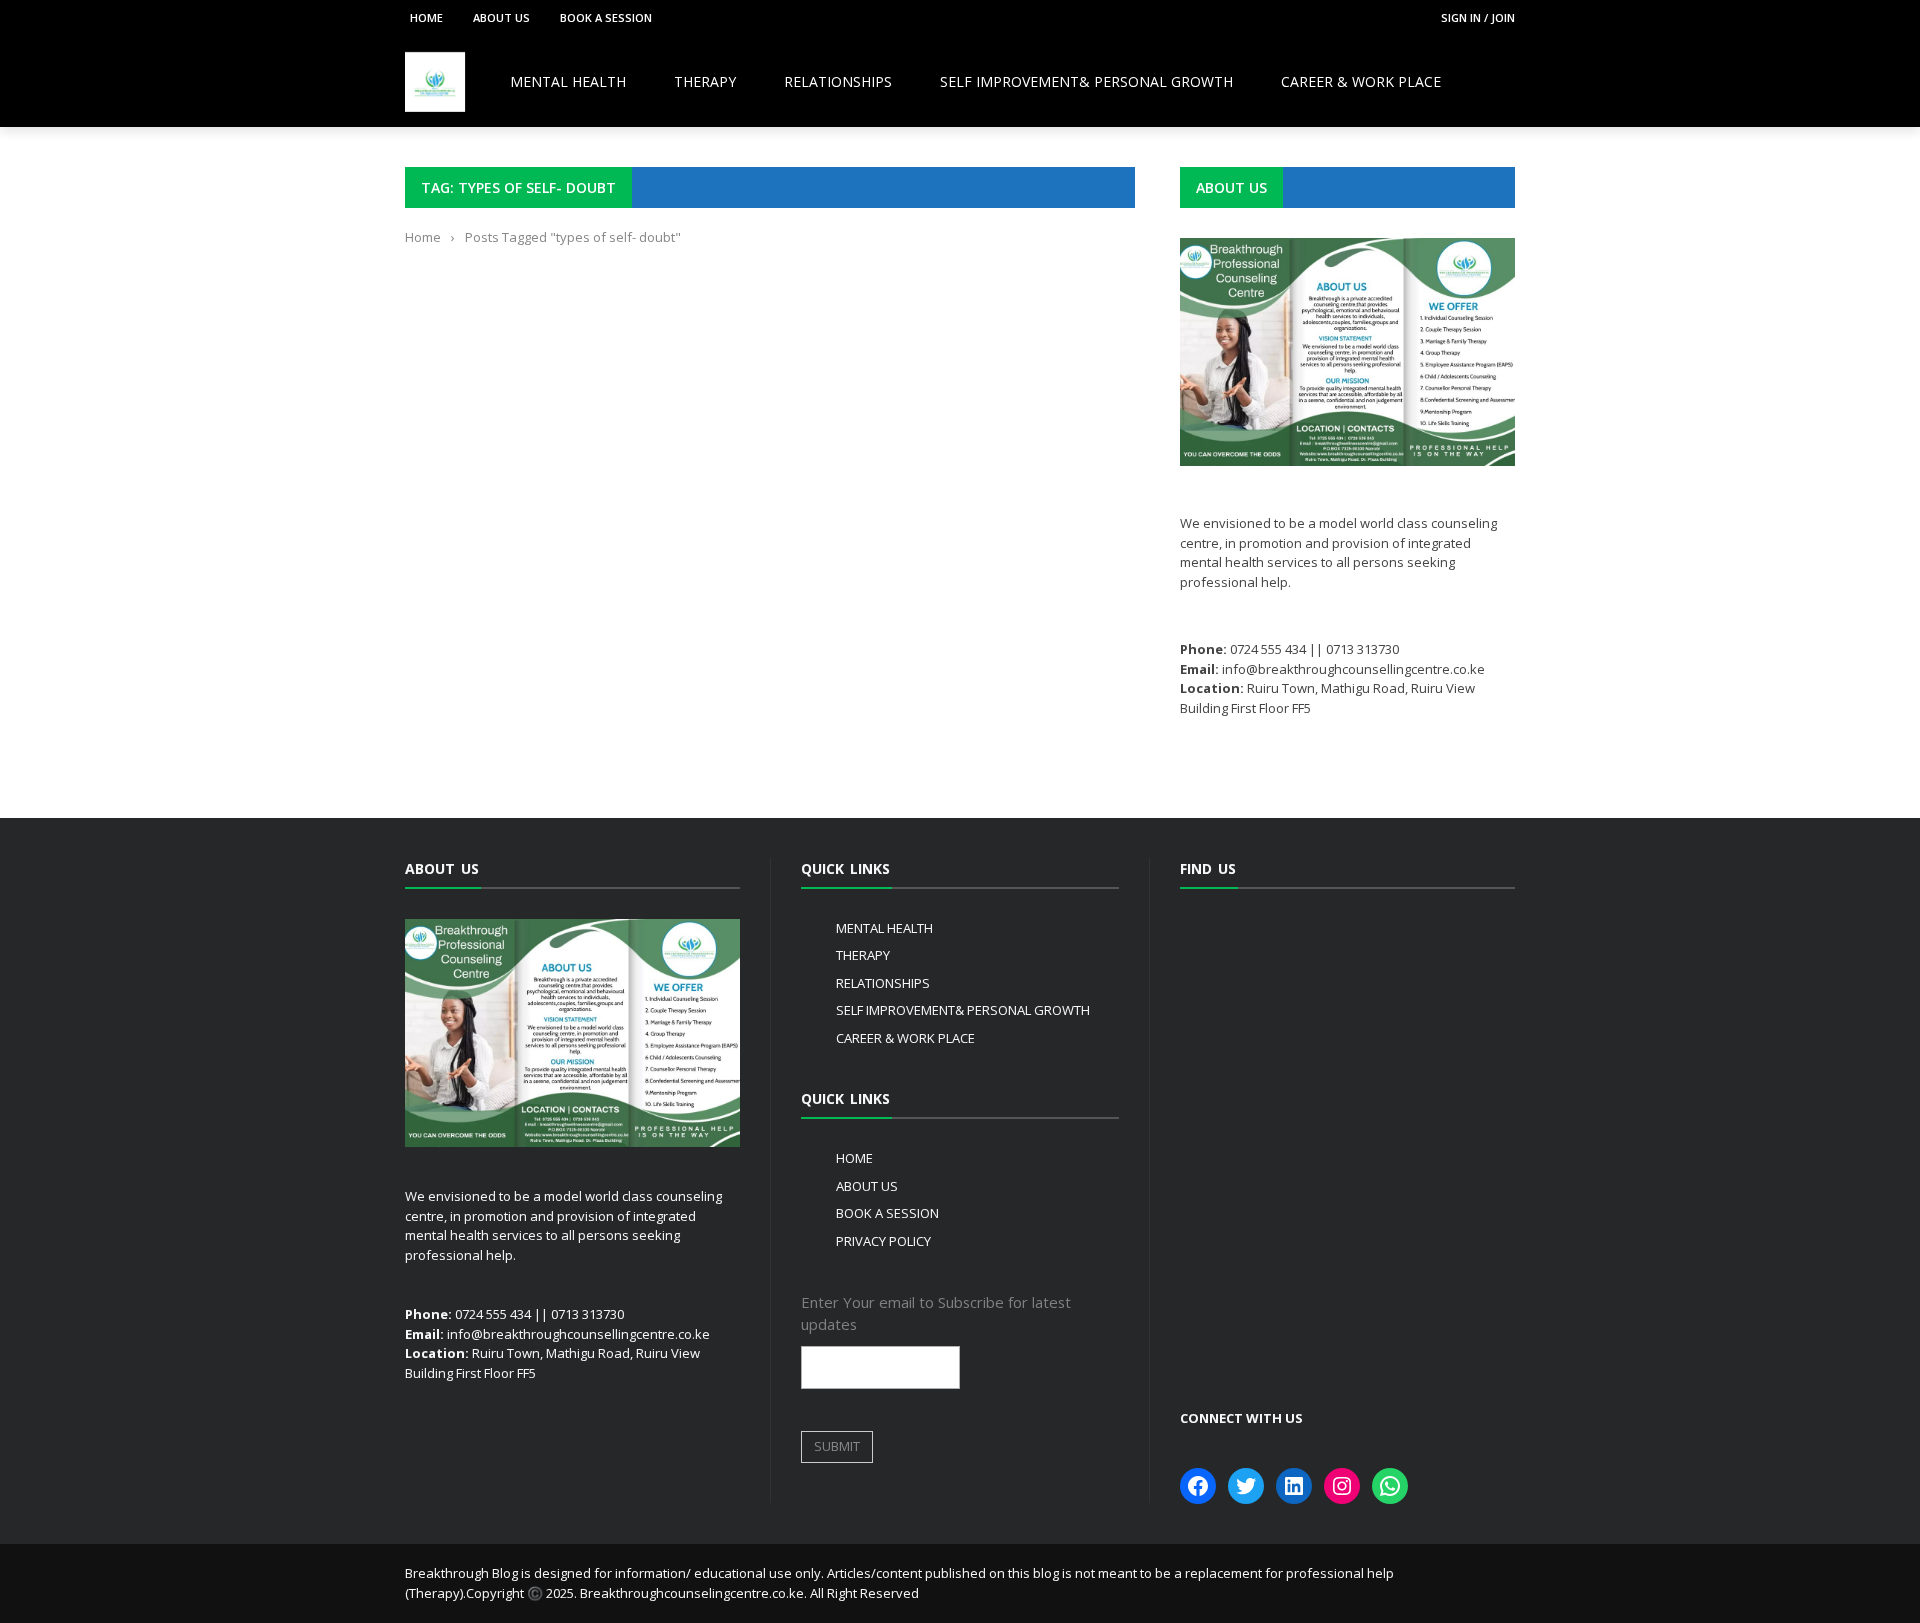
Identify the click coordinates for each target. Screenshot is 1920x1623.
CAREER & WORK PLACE (1361, 81)
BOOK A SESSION (606, 17)
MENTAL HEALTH (568, 81)
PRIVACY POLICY (883, 1241)
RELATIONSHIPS (838, 81)
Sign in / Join (1478, 17)
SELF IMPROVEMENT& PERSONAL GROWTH (1086, 81)
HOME (426, 17)
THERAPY (705, 81)
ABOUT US (501, 17)
